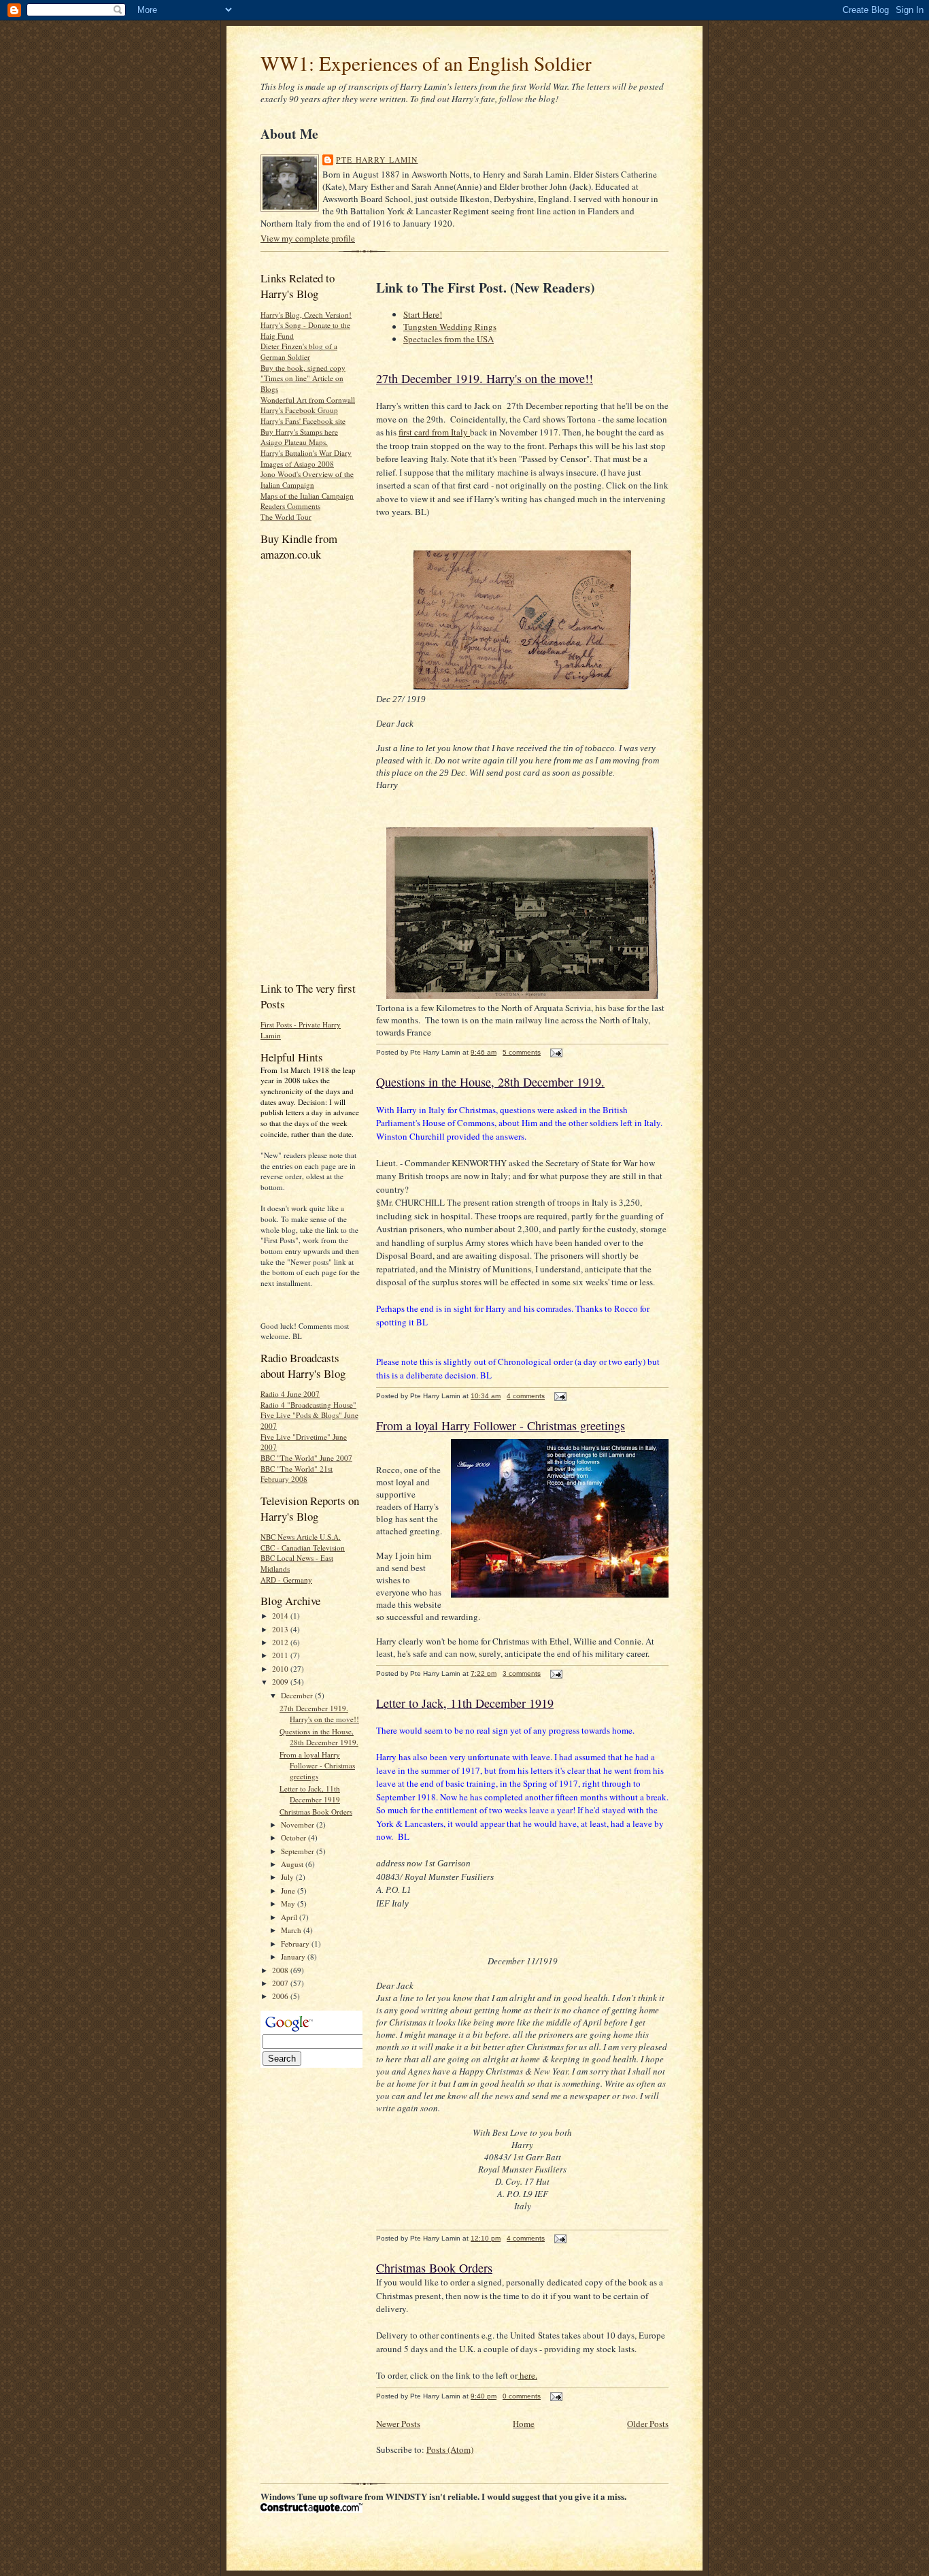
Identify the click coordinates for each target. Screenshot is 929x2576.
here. (527, 2375)
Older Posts (648, 2424)
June (289, 1890)
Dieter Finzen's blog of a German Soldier (299, 351)
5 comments (522, 1052)
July (288, 1877)
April (290, 1917)
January (294, 1956)
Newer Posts (398, 2424)
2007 (281, 1983)
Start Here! (423, 314)
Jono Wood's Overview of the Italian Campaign (307, 479)
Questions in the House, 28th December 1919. (319, 1737)
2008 (281, 1970)
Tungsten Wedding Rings (450, 327)
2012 (281, 1642)
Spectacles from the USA (449, 339)
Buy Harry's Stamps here (299, 432)
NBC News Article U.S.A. (301, 1537)
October (294, 1837)
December (298, 1695)
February (296, 1944)
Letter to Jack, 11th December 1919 (310, 1794)
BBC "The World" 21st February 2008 (297, 1474)
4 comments (526, 1396)
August (293, 1864)
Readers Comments (290, 506)
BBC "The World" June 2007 (306, 1458)
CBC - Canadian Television (303, 1548)
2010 (281, 1669)
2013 (281, 1629)
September (299, 1851)
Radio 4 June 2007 (290, 1394)
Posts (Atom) (450, 2449)
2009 (281, 1682)
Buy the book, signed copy (303, 368)
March (292, 1930)
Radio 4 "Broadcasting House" (308, 1405)
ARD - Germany (286, 1580)
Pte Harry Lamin (377, 160)
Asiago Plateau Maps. (294, 442)
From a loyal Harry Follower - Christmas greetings (317, 1765)
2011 (281, 1655)
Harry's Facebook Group (299, 410)
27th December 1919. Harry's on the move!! (319, 1714)
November (299, 1824)
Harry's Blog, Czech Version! (306, 315)
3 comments (522, 1673)
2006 (281, 1996)
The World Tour (286, 517)
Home (524, 2424)
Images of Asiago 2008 (297, 464)
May (289, 1903)
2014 (281, 1616)
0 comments (522, 2396)
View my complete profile (308, 238)
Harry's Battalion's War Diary (306, 453)
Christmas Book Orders (316, 1812)
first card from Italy (434, 432)
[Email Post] (555, 1052)
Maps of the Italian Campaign (307, 496)
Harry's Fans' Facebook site (303, 421)
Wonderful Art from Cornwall (308, 400)
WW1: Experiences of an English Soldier (426, 63)
